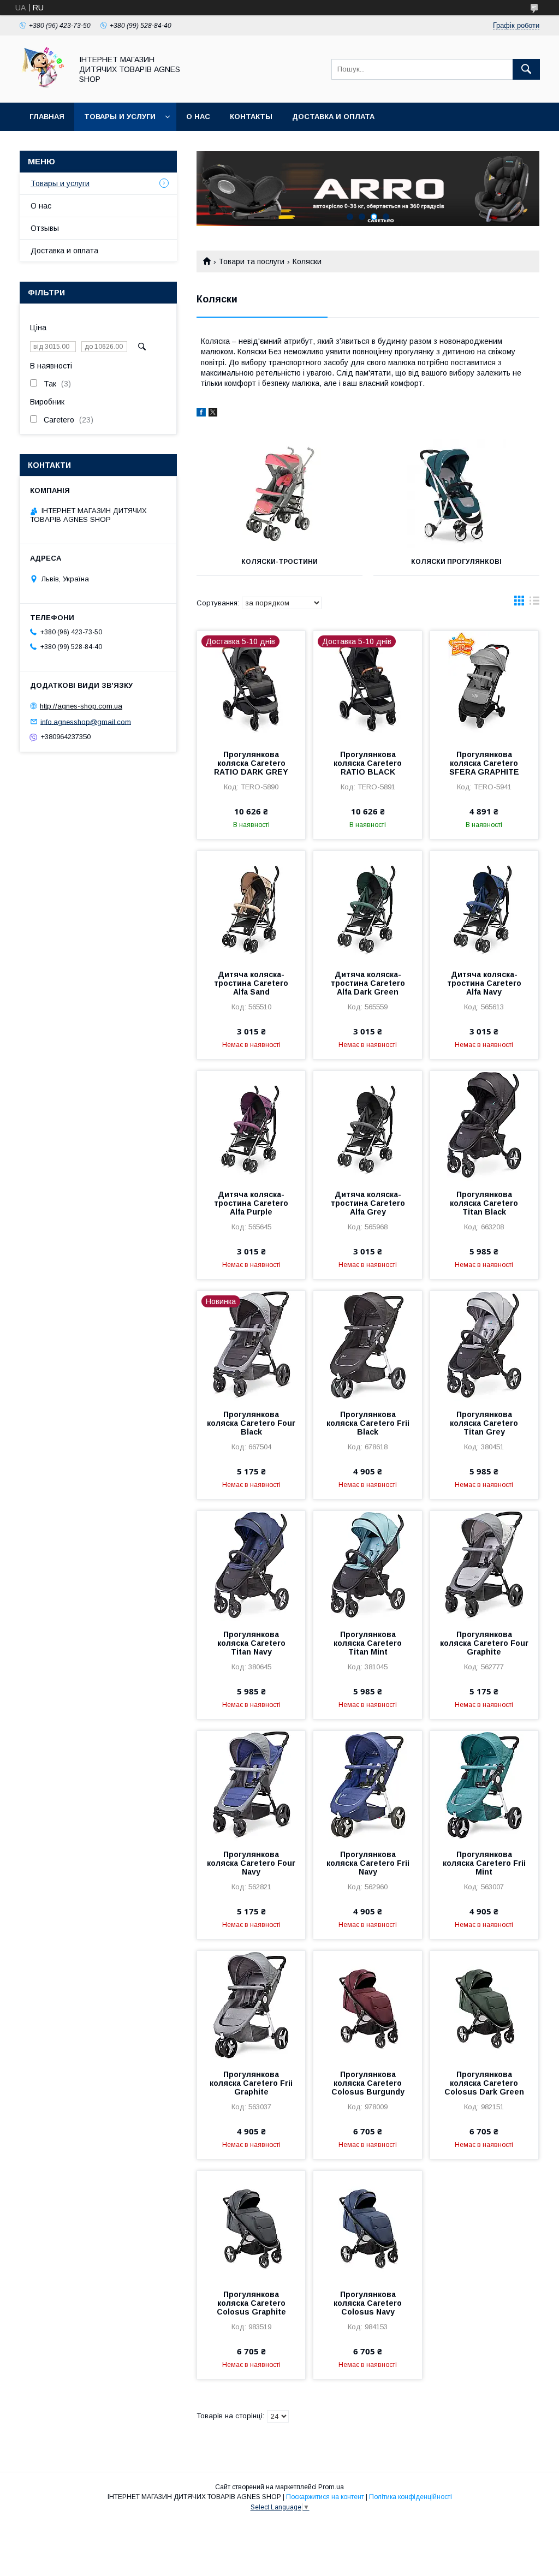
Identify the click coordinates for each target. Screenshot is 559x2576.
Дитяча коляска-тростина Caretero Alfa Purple (251, 1203)
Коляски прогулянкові (456, 562)
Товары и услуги (120, 117)
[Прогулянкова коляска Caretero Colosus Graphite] (251, 2226)
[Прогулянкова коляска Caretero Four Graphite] (484, 1566)
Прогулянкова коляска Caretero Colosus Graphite (251, 2303)
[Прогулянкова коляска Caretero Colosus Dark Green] (484, 2006)
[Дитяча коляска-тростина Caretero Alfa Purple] (251, 1126)
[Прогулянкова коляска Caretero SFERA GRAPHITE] (484, 686)
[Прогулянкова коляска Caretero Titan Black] (484, 1126)
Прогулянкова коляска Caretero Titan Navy (251, 1643)
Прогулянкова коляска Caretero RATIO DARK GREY (251, 763)
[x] (213, 414)
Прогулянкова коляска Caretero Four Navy (251, 1863)
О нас (198, 117)
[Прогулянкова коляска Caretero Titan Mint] (367, 1566)
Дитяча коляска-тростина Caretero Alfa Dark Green (368, 983)
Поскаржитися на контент (325, 2497)
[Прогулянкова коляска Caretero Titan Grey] (484, 1346)
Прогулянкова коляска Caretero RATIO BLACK (368, 763)
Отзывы (45, 228)
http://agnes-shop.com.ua (81, 706)
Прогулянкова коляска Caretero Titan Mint (368, 1643)
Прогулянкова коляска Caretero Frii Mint (484, 1863)
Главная (47, 117)
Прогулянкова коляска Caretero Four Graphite (484, 1643)
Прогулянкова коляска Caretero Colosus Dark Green (484, 2083)
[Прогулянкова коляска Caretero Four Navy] (251, 1786)
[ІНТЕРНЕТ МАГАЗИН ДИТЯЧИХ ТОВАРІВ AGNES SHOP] (43, 88)
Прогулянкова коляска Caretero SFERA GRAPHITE (484, 763)
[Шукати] (526, 69)
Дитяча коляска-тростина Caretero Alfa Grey (368, 1203)
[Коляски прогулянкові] (456, 493)
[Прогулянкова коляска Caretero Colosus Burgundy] (367, 2006)
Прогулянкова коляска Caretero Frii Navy (368, 1863)
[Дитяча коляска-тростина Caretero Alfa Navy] (484, 906)
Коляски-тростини (279, 562)
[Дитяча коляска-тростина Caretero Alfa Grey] (367, 1126)
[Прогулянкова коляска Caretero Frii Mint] (484, 1786)
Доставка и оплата (333, 117)
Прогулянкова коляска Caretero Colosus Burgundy (368, 2083)
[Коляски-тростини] (279, 493)
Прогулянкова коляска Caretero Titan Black (484, 1203)
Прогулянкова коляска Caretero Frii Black (368, 1423)
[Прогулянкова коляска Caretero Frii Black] (367, 1346)
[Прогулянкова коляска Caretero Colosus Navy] (367, 2226)
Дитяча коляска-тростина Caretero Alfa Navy (484, 983)
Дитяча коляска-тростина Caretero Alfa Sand (251, 983)
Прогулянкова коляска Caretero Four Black (251, 1423)
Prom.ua (331, 2487)
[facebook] (201, 414)
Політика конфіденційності (411, 2497)
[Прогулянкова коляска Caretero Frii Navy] (367, 1786)
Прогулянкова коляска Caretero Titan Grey (484, 1423)
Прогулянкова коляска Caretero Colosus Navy (368, 2303)
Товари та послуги (251, 261)
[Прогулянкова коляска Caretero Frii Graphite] (251, 2006)
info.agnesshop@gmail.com (86, 721)
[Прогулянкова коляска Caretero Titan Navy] (251, 1566)
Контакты (251, 117)
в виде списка (534, 603)
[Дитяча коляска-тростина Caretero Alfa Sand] (251, 906)
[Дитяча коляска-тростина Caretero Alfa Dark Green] (367, 906)
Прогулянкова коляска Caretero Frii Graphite (251, 2083)
